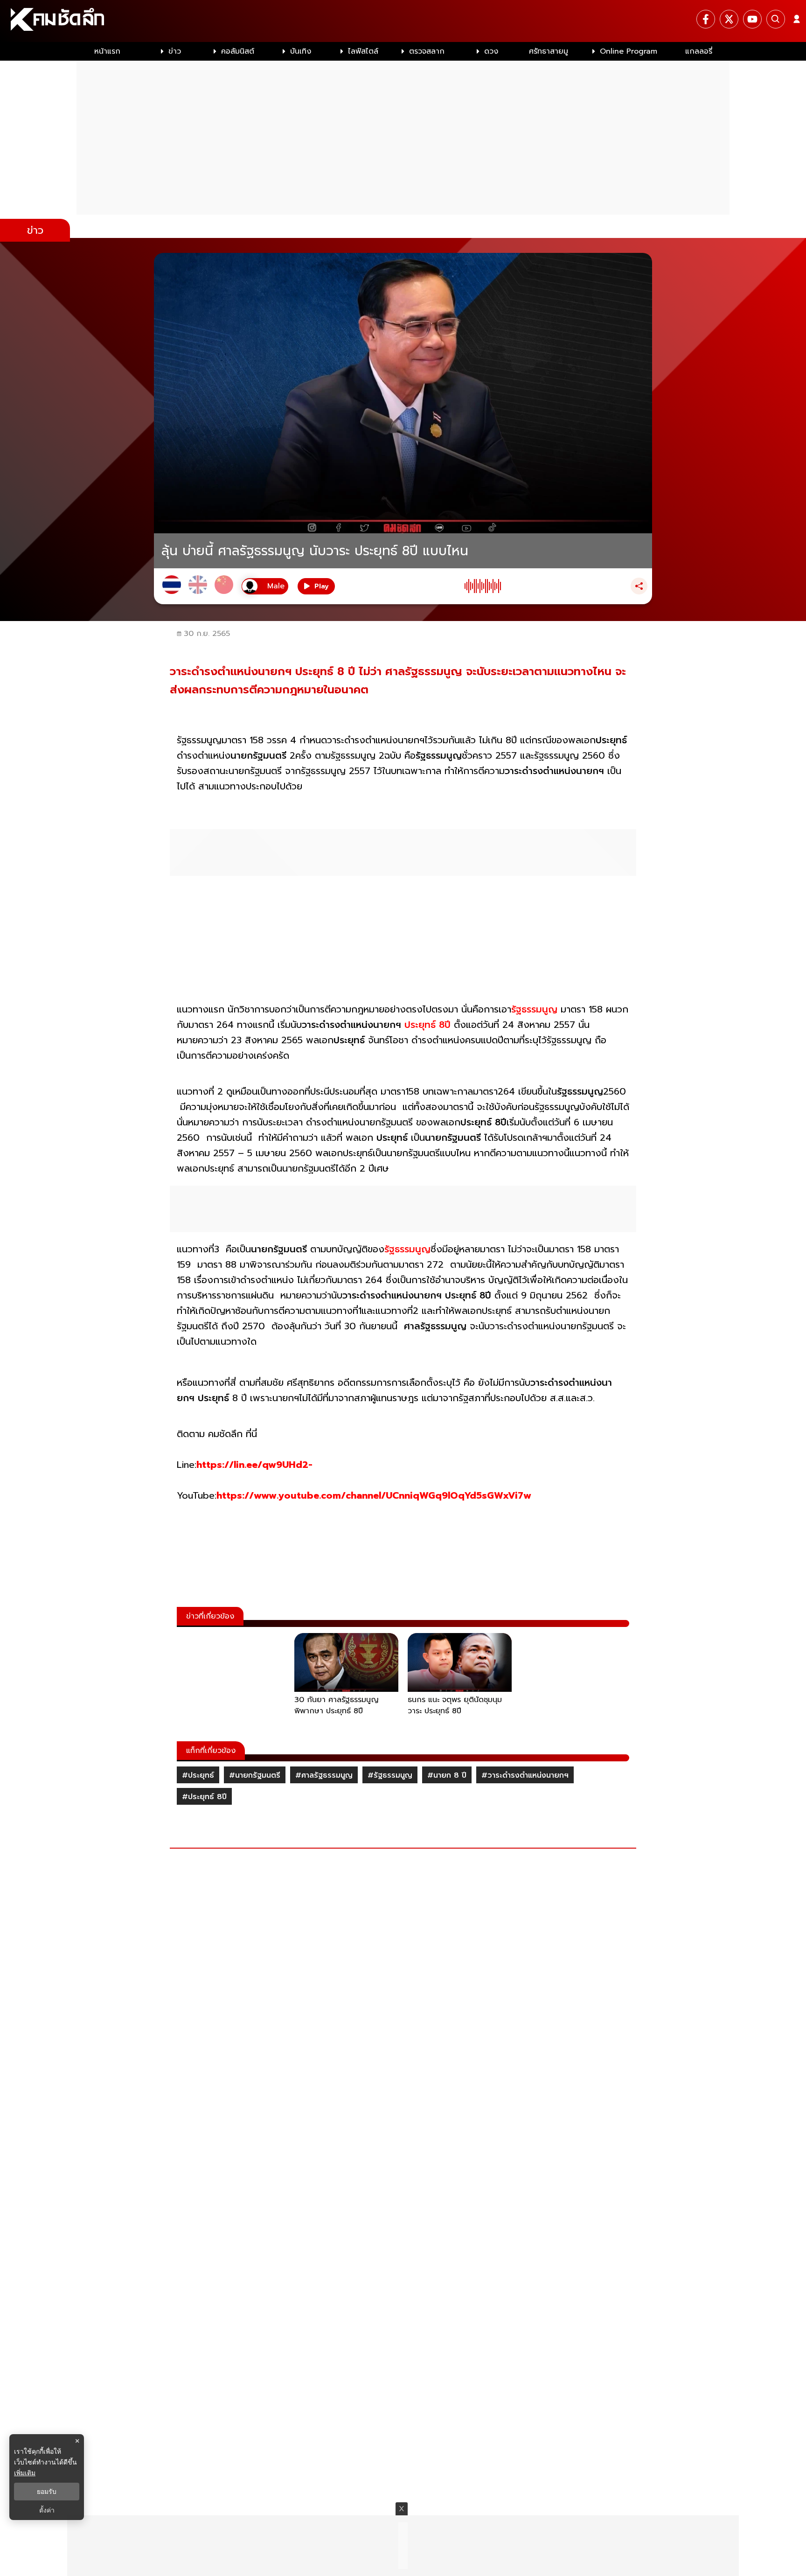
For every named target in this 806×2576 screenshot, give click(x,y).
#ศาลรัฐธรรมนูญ (324, 1775)
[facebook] (706, 19)
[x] (729, 19)
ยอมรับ (47, 2492)
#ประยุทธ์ (198, 1775)
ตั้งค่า (47, 2510)
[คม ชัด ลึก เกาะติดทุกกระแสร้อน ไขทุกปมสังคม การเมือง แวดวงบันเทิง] (403, 21)
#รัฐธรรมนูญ (390, 1775)
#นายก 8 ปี (447, 1775)
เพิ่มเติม (25, 2473)
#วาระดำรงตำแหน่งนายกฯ (525, 1775)
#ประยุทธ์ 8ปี (204, 1797)
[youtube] (752, 19)
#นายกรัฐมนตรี (255, 1775)
